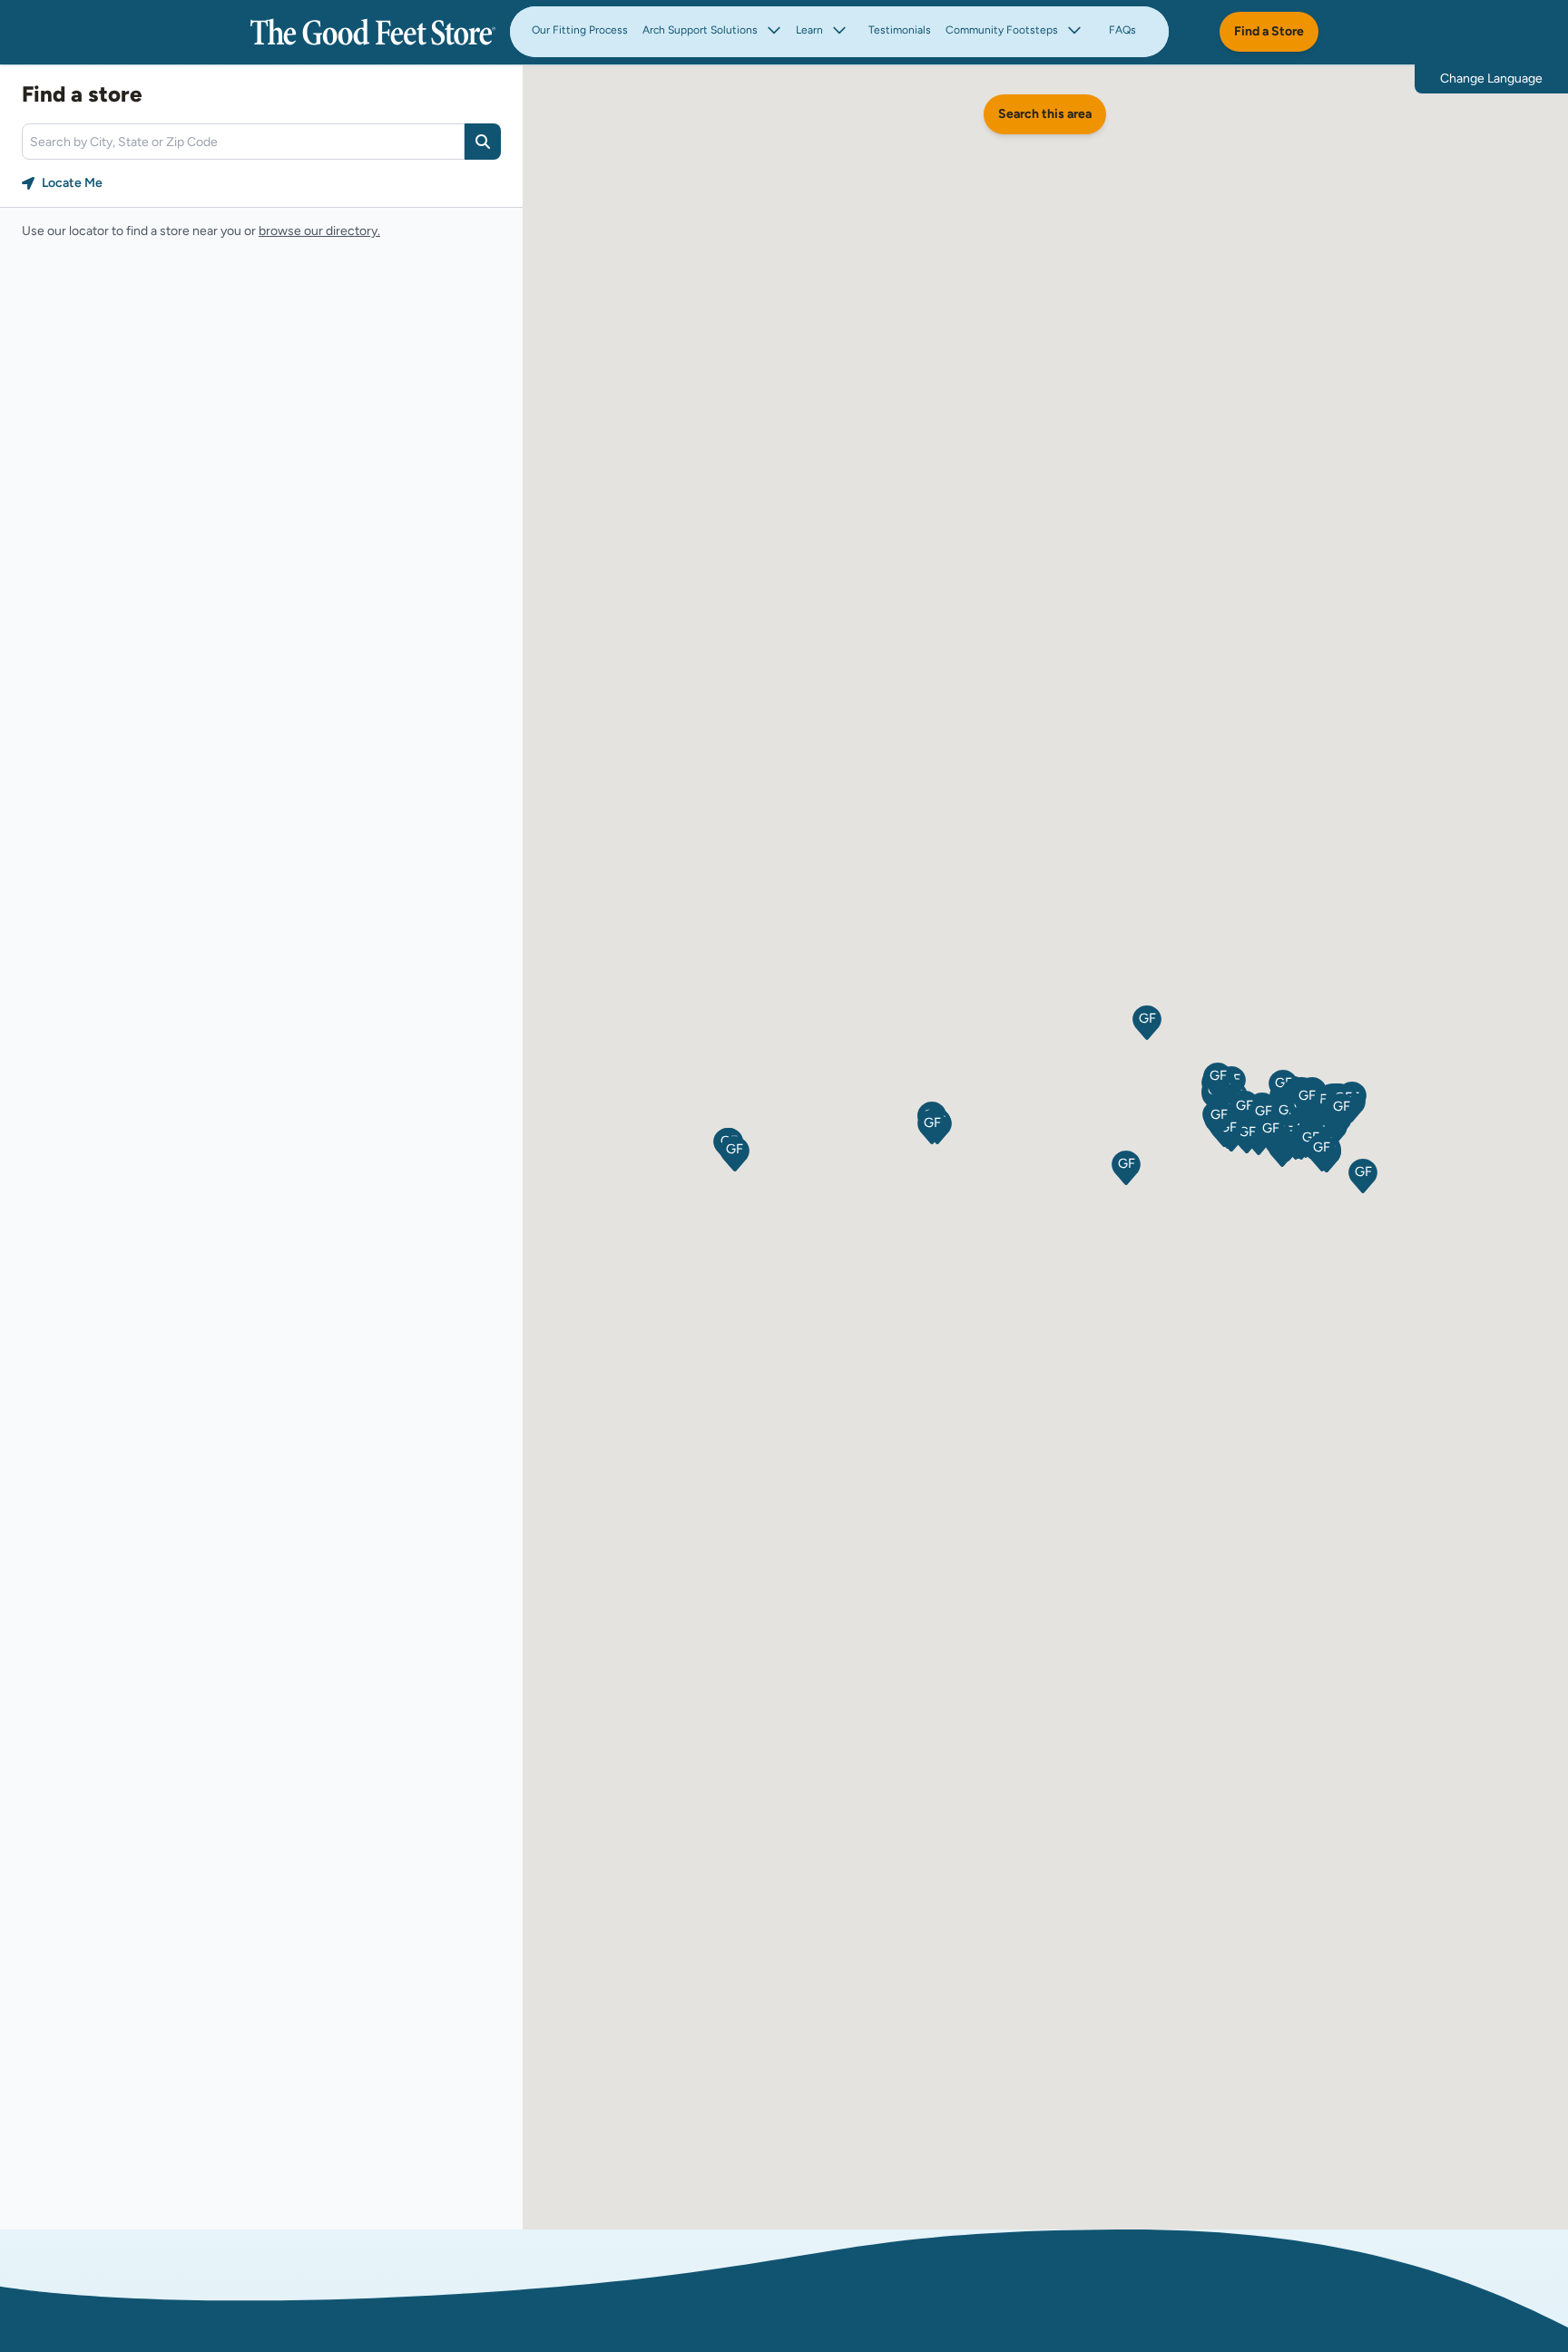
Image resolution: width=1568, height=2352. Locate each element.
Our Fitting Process (580, 30)
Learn (809, 30)
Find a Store (1269, 31)
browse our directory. (319, 231)
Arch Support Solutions (700, 30)
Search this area (1045, 114)
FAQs (1122, 30)
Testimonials (900, 30)
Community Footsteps (1002, 30)
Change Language (1491, 78)
